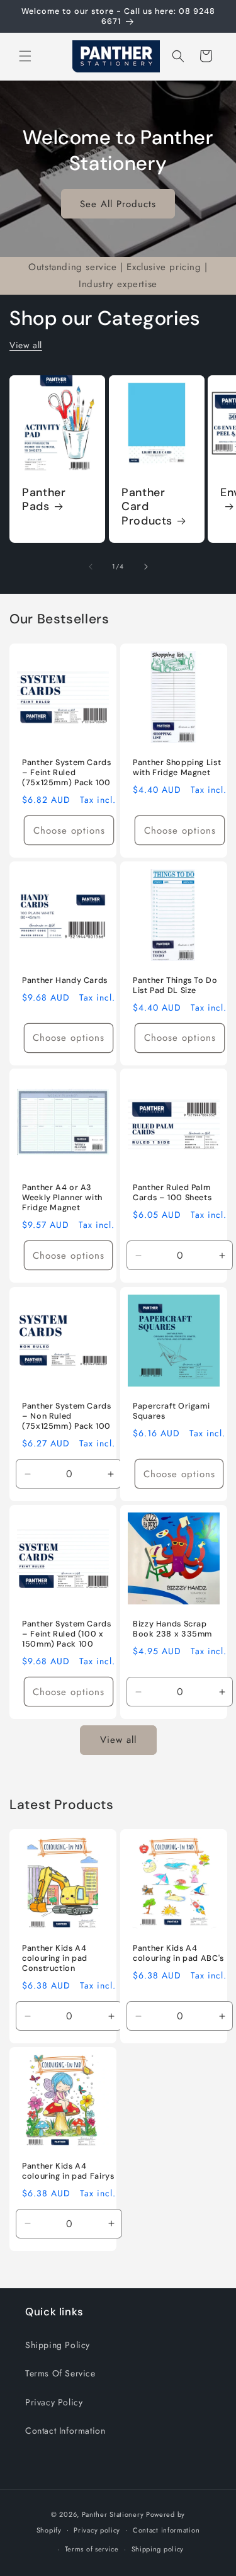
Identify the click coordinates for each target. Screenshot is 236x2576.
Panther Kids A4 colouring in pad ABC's (178, 1953)
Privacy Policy (54, 2402)
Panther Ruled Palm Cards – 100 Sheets (172, 1193)
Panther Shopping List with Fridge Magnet (177, 767)
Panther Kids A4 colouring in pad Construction (55, 1958)
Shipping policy (158, 2549)
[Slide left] (91, 567)
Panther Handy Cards (65, 980)
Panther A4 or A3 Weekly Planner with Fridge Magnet (62, 1198)
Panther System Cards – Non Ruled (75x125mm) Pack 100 (67, 1416)
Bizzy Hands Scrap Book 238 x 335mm (172, 1628)
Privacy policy (97, 2530)
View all (26, 345)
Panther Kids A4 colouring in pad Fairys (68, 2170)
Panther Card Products (147, 507)
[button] (25, 56)
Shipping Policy (58, 2345)
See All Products (118, 203)
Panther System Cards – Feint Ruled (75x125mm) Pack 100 (67, 772)
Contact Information (65, 2431)
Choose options (69, 830)
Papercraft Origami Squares (171, 1410)
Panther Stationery (113, 2514)
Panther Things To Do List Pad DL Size (175, 985)
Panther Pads (44, 500)
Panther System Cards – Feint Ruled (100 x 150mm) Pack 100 (67, 1633)
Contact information (166, 2530)
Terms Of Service (60, 2373)
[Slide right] (146, 567)
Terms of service (92, 2549)
